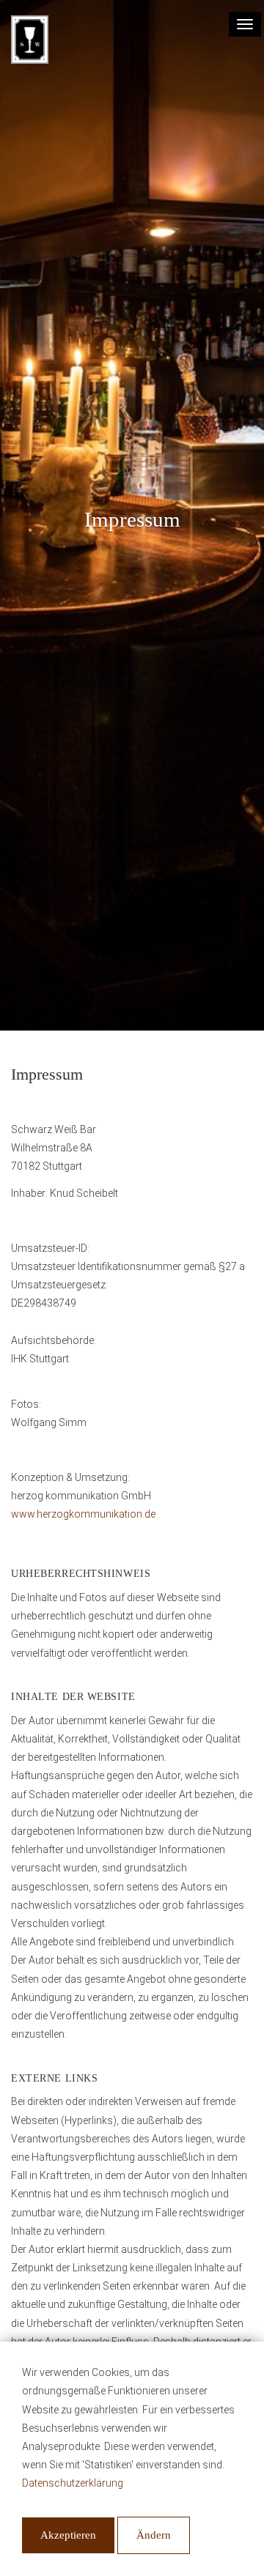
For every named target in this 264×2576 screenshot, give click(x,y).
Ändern (154, 2535)
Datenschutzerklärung (73, 2483)
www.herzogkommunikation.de (83, 1514)
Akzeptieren (68, 2535)
